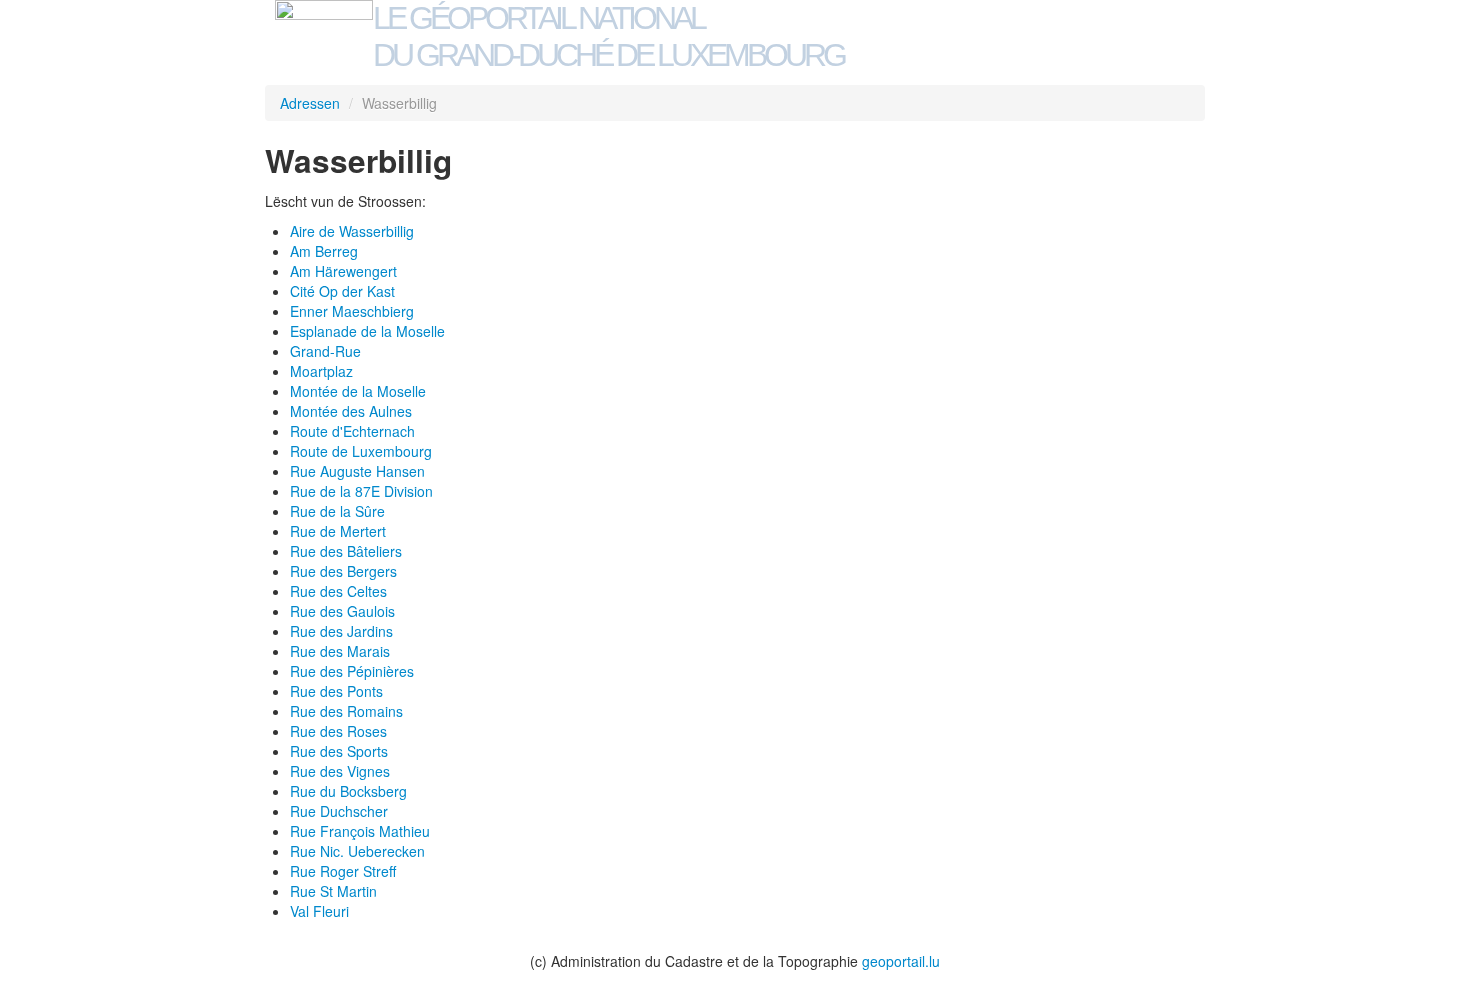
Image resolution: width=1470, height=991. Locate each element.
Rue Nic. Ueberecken (357, 851)
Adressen (310, 103)
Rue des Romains (346, 711)
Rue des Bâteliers (346, 551)
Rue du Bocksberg (348, 791)
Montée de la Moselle (358, 391)
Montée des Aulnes (351, 411)
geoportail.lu (901, 961)
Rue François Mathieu (360, 831)
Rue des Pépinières (352, 671)
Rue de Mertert (338, 531)
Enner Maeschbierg (352, 311)
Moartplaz (321, 371)
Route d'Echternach (352, 431)
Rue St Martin (333, 891)
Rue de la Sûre (337, 511)
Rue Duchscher (339, 811)
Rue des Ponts (336, 691)
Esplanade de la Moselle (367, 331)
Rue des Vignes (340, 771)
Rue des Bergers (343, 571)
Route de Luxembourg (361, 451)
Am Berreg (324, 251)
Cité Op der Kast (342, 291)
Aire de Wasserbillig (352, 231)
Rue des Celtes (338, 591)
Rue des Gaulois (342, 611)
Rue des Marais (340, 651)
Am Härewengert (343, 271)
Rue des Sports (339, 751)
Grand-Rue (325, 351)
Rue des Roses (338, 731)
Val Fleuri (319, 911)
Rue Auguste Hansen (357, 471)
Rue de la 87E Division (361, 491)
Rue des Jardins (341, 631)
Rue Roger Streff (343, 871)
